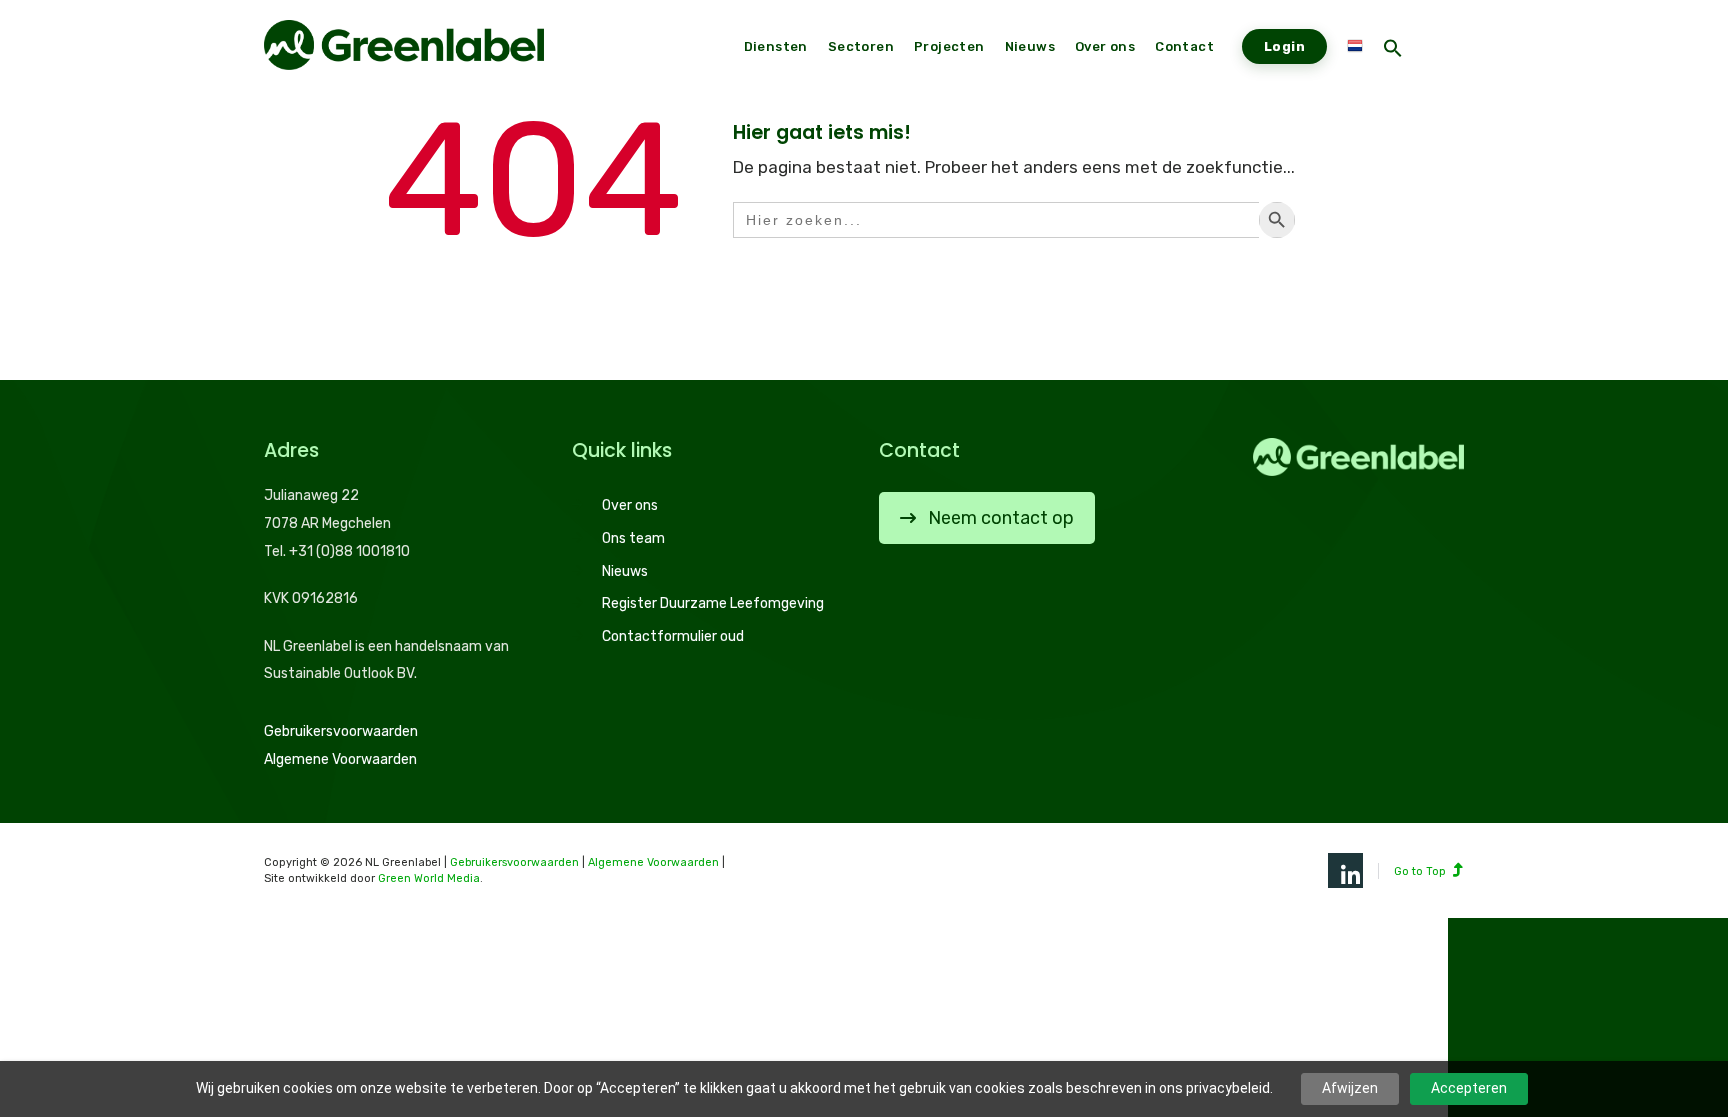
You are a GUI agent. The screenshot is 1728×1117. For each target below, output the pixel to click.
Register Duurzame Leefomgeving (713, 603)
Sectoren (861, 46)
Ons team (633, 538)
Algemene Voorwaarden (340, 759)
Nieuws (625, 571)
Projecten (949, 46)
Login (1284, 46)
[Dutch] (1355, 47)
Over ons (630, 505)
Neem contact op (1001, 518)
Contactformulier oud (673, 636)
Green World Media (429, 878)
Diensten (776, 46)
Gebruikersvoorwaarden (341, 731)
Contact (1184, 46)
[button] (1393, 50)
